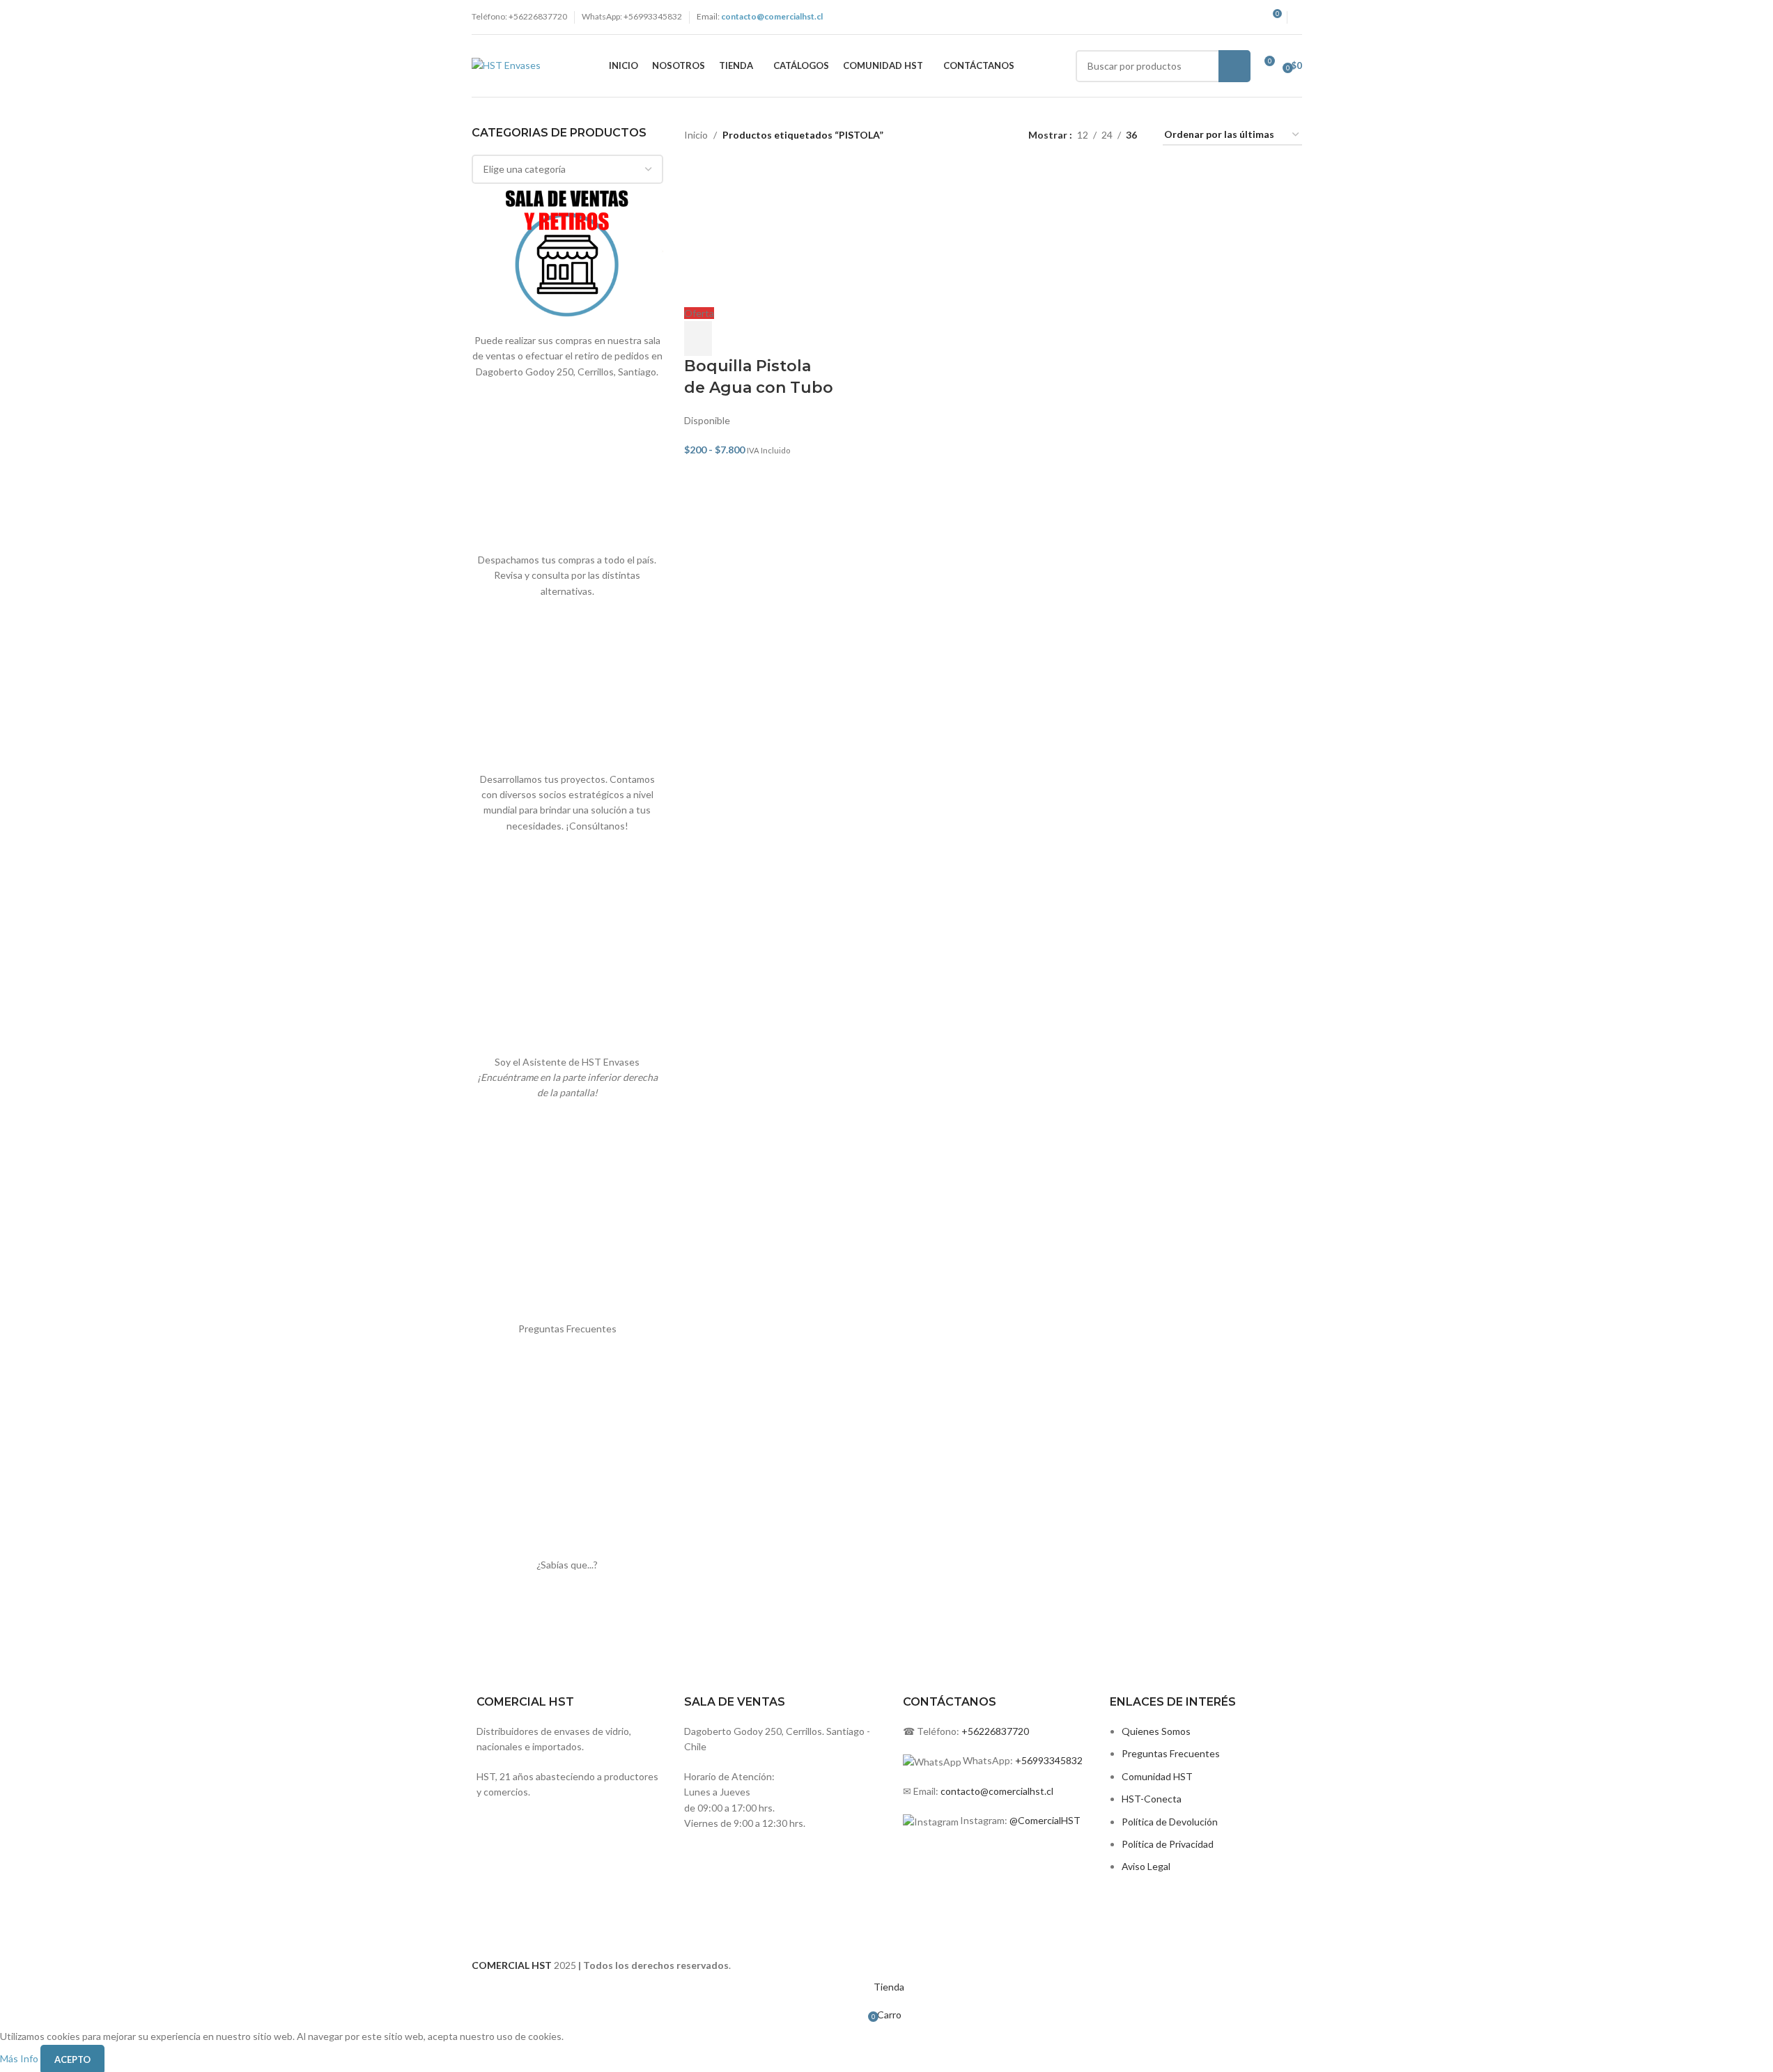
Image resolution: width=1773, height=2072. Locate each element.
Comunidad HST (1157, 1776)
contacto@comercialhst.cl (997, 1791)
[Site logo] (506, 64)
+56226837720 (995, 1731)
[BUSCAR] (1234, 66)
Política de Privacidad (1168, 1844)
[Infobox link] (780, 1728)
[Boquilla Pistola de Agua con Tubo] (759, 236)
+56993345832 (1049, 1760)
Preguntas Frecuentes (1171, 1753)
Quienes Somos (1156, 1731)
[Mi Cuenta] (1298, 17)
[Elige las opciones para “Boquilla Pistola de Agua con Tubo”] (698, 338)
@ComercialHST (1045, 1820)
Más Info (20, 2058)
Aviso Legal (1146, 1866)
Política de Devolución (1170, 1822)
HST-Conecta (1152, 1799)
